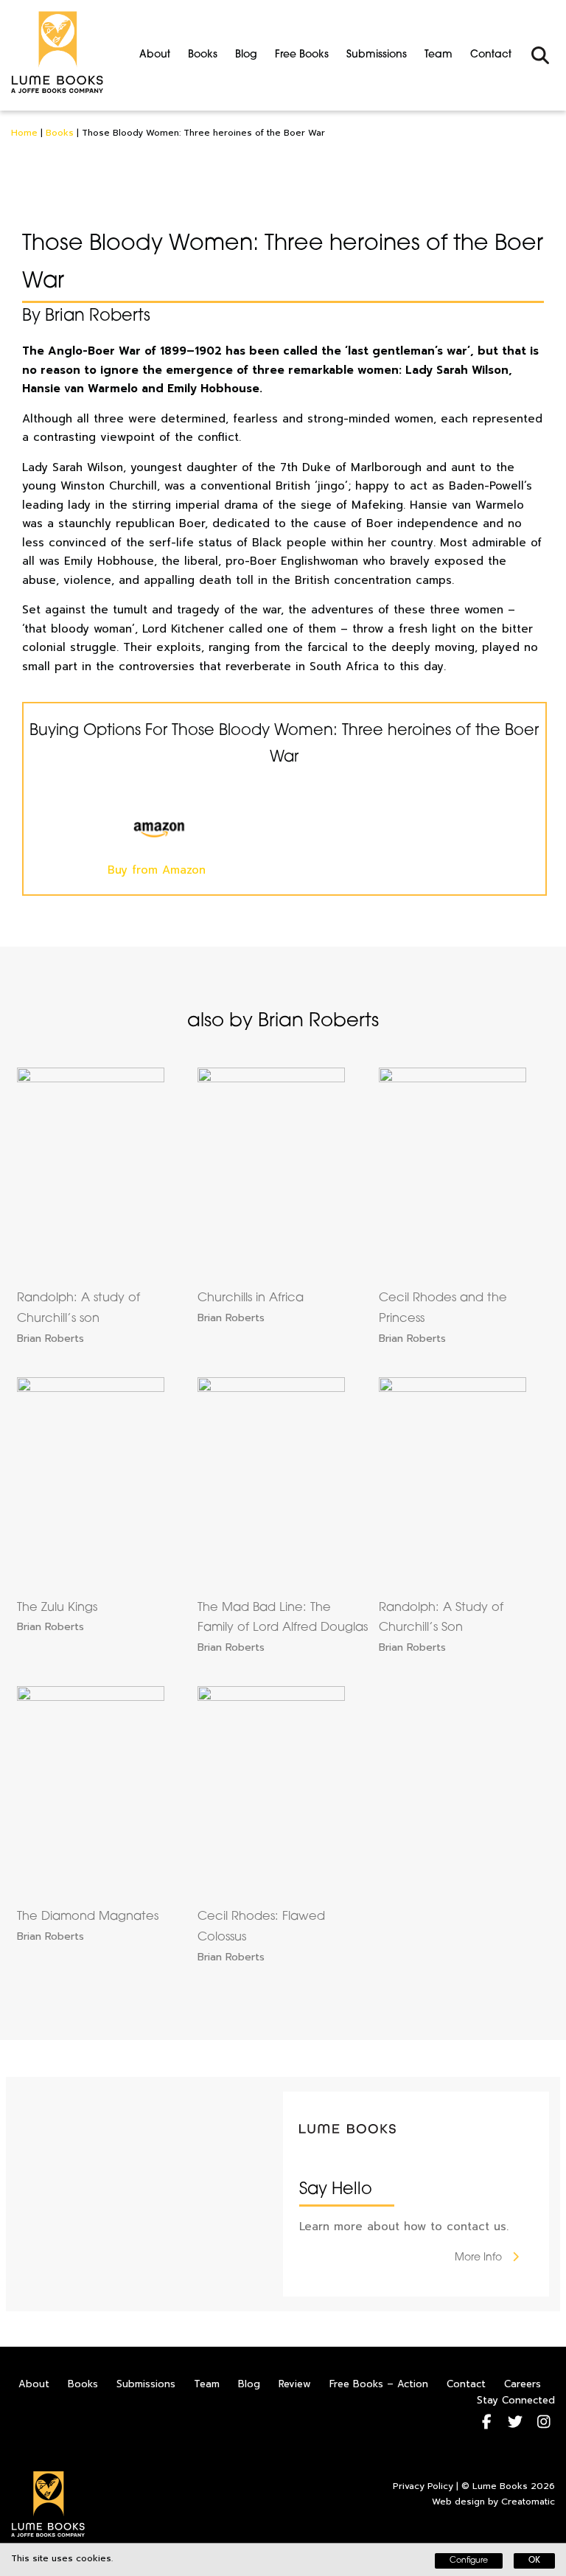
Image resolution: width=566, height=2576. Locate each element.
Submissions (377, 55)
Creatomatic (528, 2502)
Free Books (302, 55)
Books (203, 55)
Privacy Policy (423, 2486)
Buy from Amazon (157, 870)
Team (439, 55)
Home (24, 133)
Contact (491, 55)
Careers (523, 2384)
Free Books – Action (379, 2384)
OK (534, 2561)
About (155, 55)
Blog (246, 55)
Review (295, 2384)
